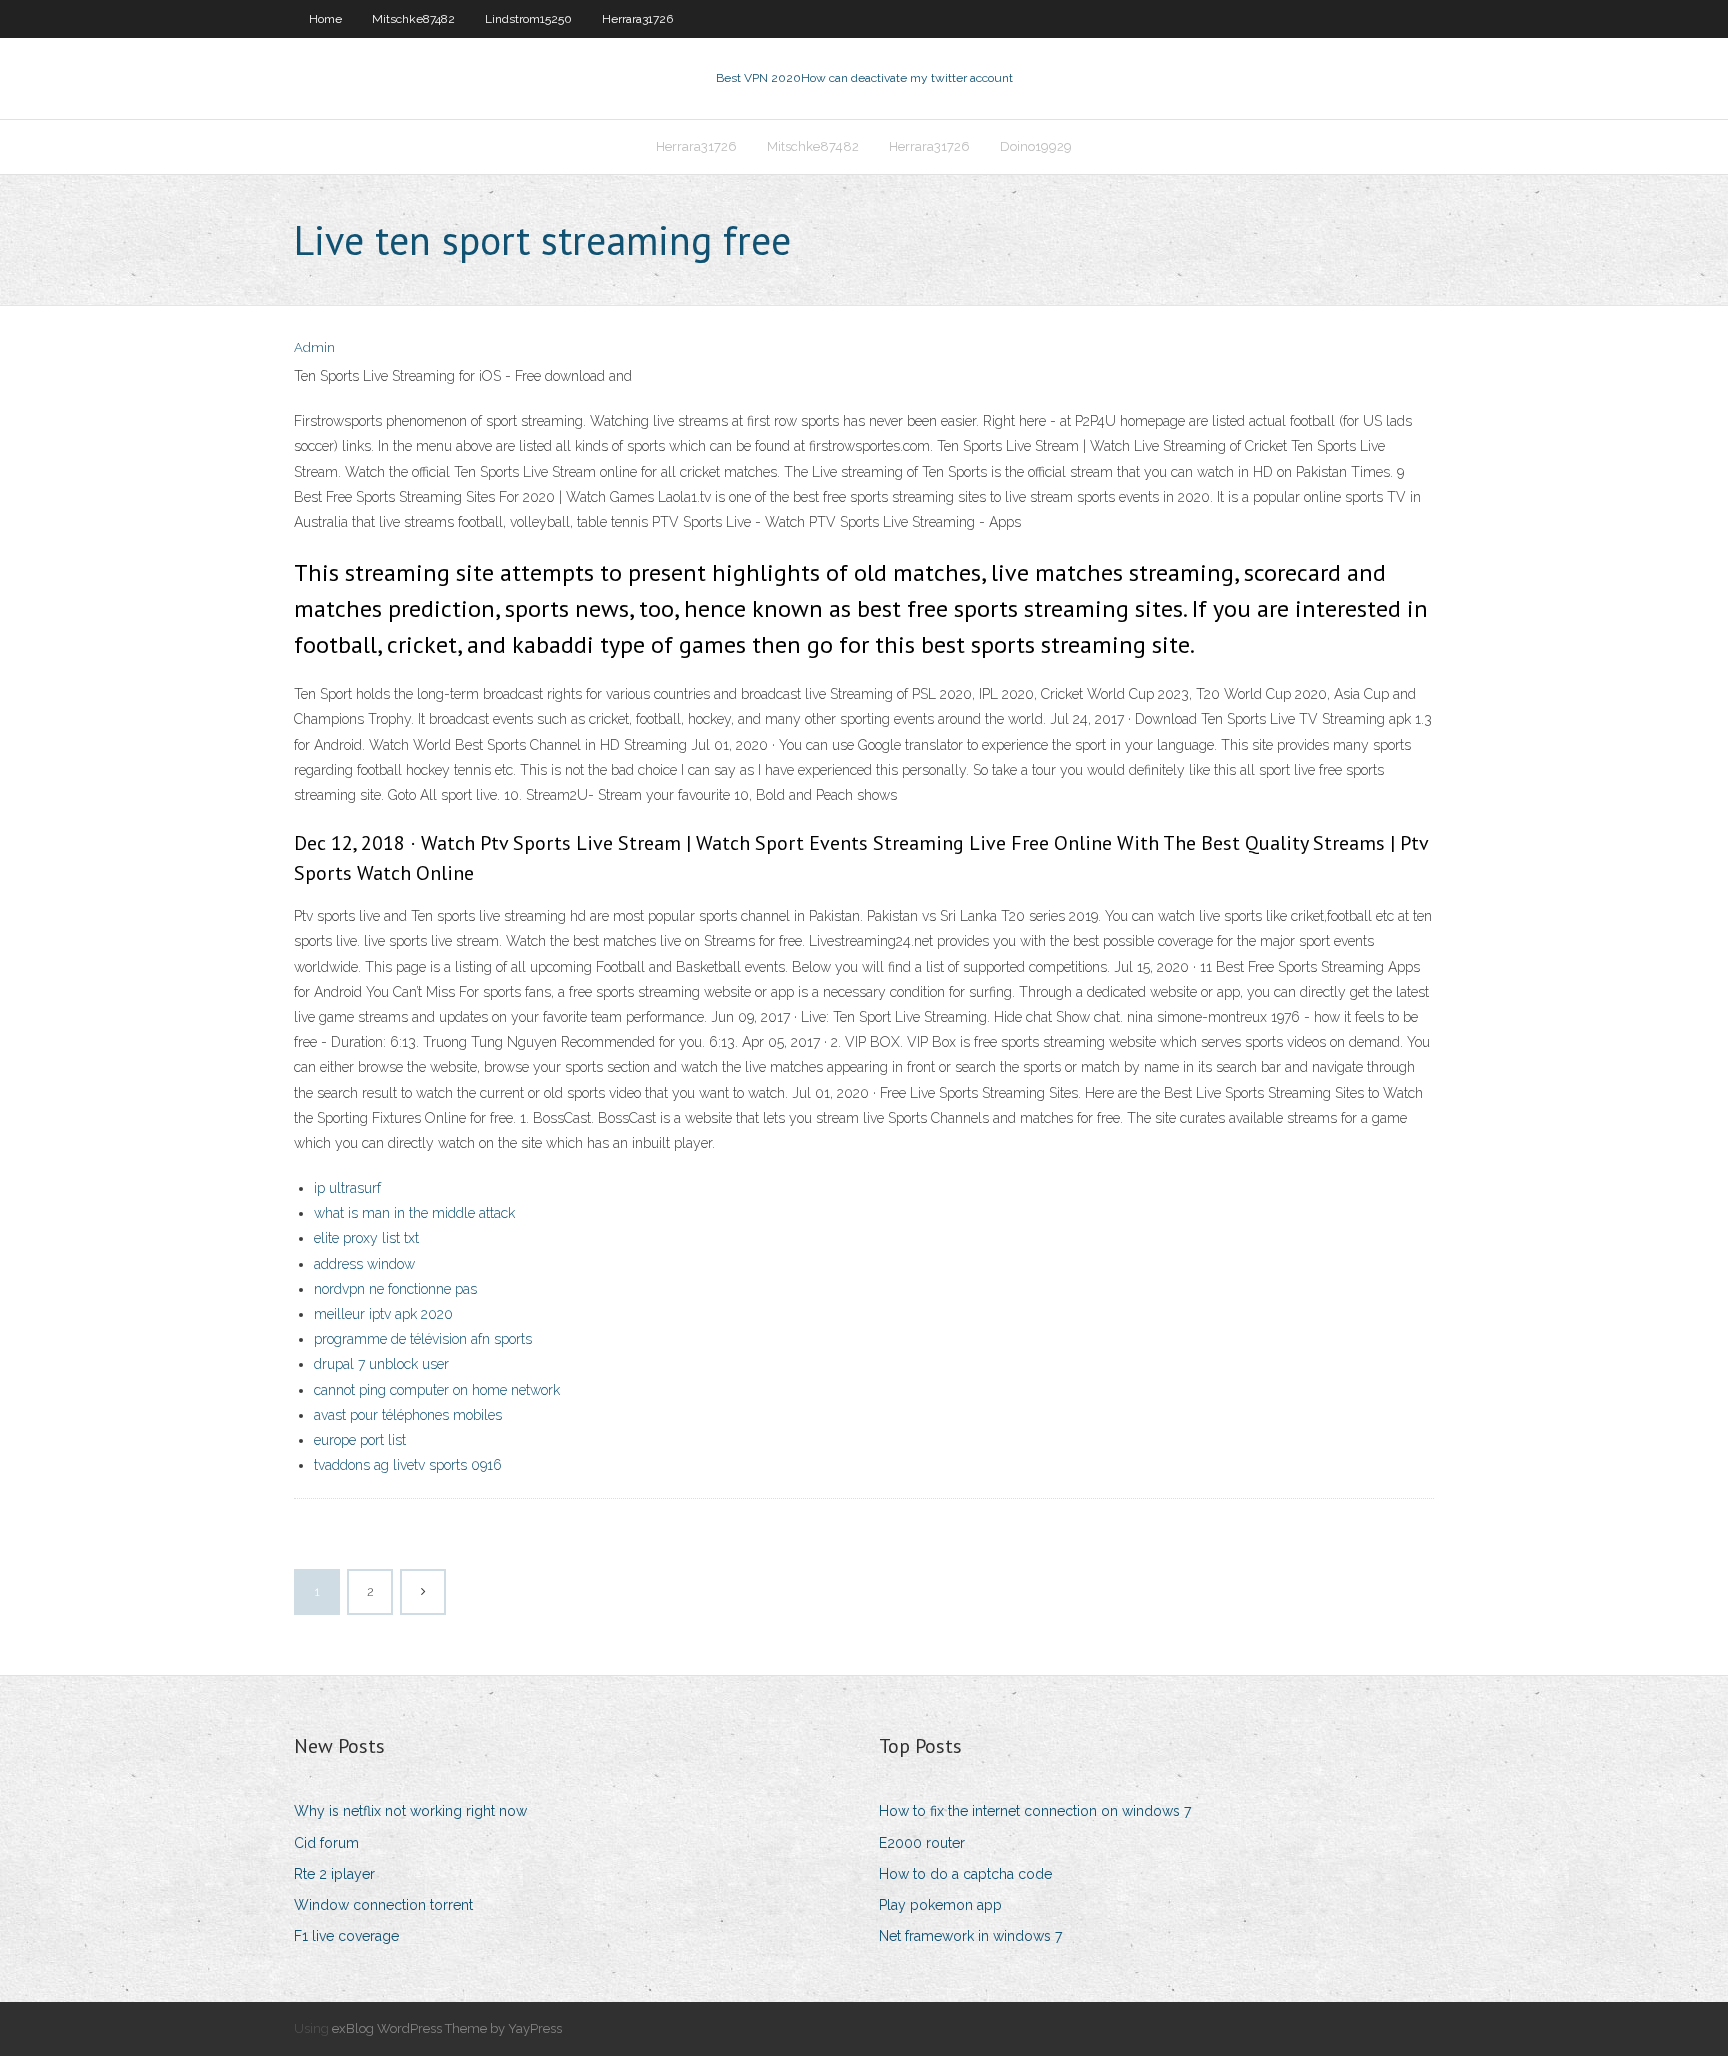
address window (364, 1264)
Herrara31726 (637, 19)
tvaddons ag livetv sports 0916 (408, 1465)
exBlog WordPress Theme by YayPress (447, 2028)
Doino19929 (1036, 146)
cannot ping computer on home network (437, 1390)
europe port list (360, 1440)
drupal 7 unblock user (381, 1364)
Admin (314, 347)
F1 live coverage (346, 1936)
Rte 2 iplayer (334, 1874)
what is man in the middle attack (414, 1213)
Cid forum (326, 1843)
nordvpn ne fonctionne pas (395, 1289)
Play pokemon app (940, 1905)
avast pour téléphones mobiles (408, 1415)
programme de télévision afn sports (423, 1339)
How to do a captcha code (965, 1874)
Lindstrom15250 (528, 19)
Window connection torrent (383, 1905)
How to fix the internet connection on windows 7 (1035, 1811)
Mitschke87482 (413, 19)
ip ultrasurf (347, 1188)
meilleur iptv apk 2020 (383, 1314)
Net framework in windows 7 (970, 1936)
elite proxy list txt (366, 1238)
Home (325, 19)
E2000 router (922, 1843)
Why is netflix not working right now (410, 1811)
